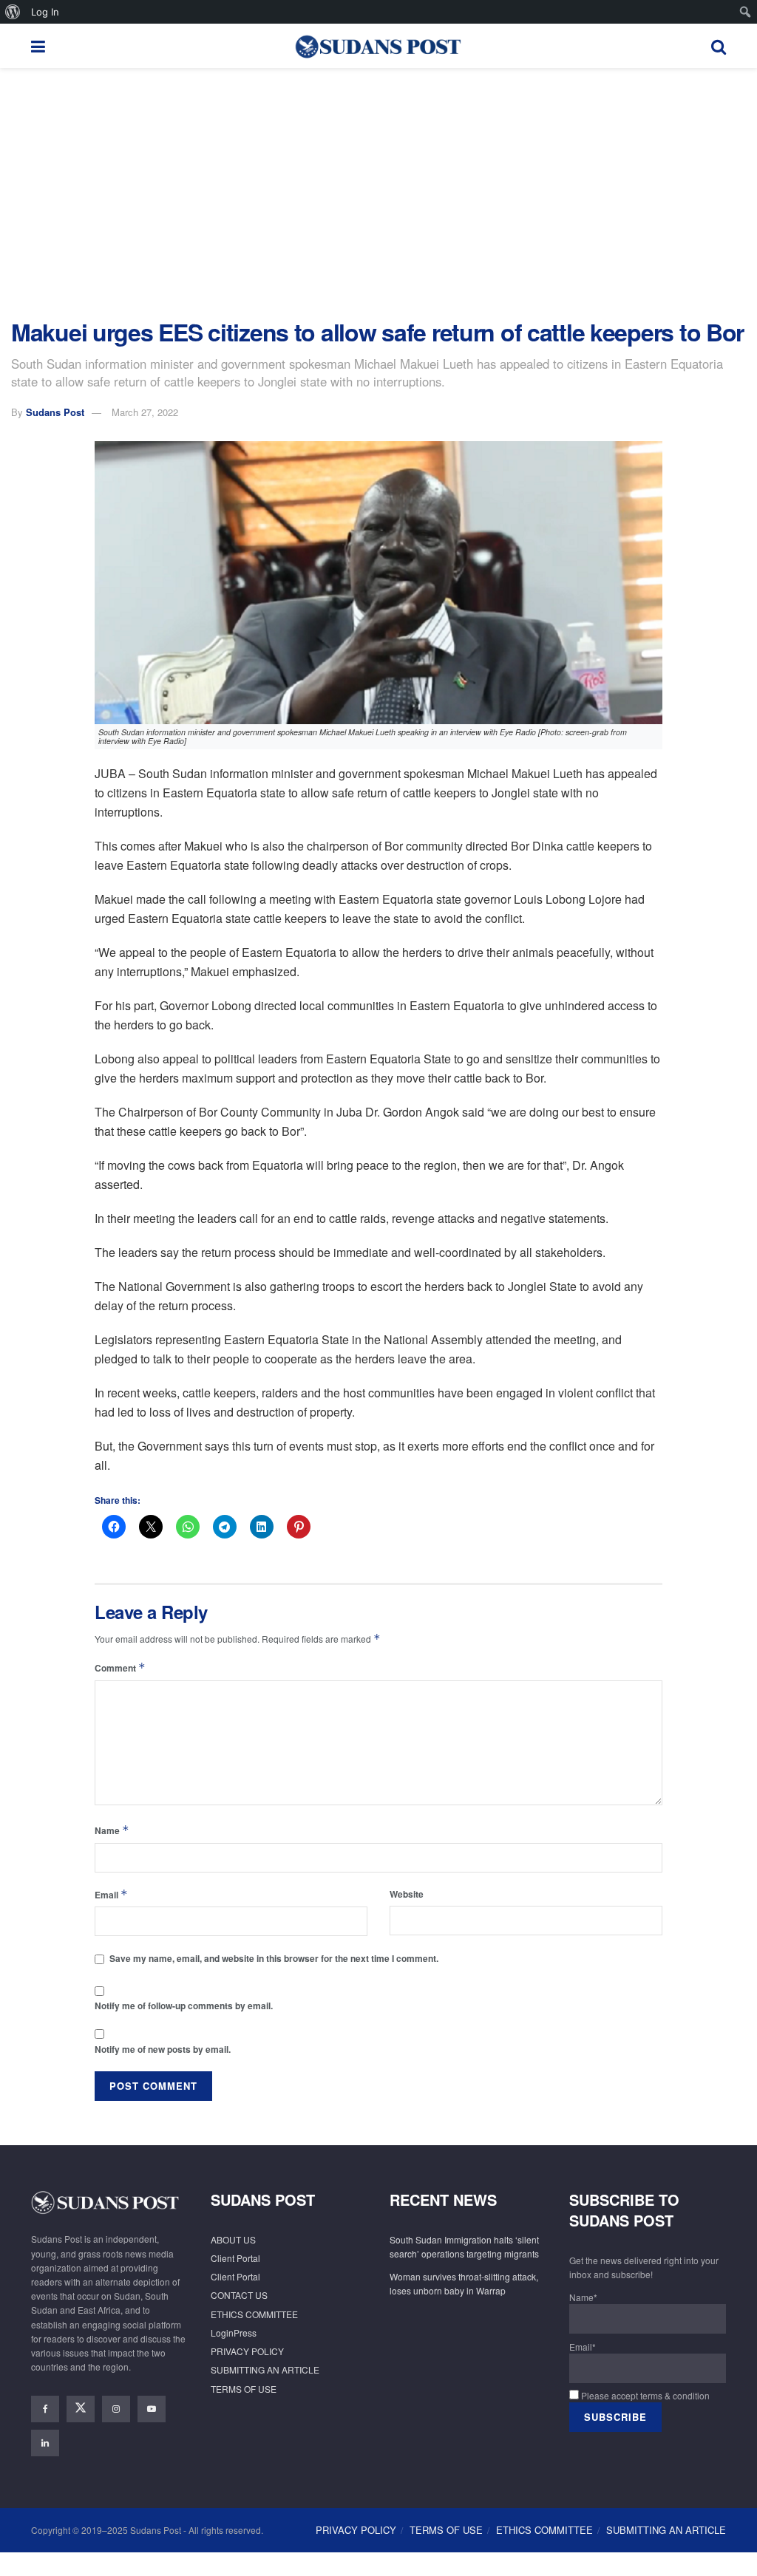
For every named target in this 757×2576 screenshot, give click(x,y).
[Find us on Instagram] (116, 2409)
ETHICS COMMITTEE (254, 2314)
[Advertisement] (378, 194)
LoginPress (234, 2333)
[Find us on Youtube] (152, 2409)
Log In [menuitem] (45, 12)
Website (407, 1894)
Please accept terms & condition (644, 2395)
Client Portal (235, 2258)
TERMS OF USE (244, 2389)
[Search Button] (719, 46)
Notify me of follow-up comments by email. (184, 2006)
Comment (120, 1667)
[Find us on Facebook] (45, 2409)
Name (112, 1830)
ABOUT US (233, 2239)
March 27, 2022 (145, 412)
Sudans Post (55, 412)
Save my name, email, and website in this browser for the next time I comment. (274, 1958)
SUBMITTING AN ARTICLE (265, 2369)
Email (111, 1894)
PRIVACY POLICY (247, 2351)
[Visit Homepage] (378, 46)
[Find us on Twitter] (81, 2409)
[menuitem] (13, 12)
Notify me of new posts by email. (163, 2049)
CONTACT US (239, 2295)
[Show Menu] (38, 46)
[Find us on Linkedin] (45, 2443)
